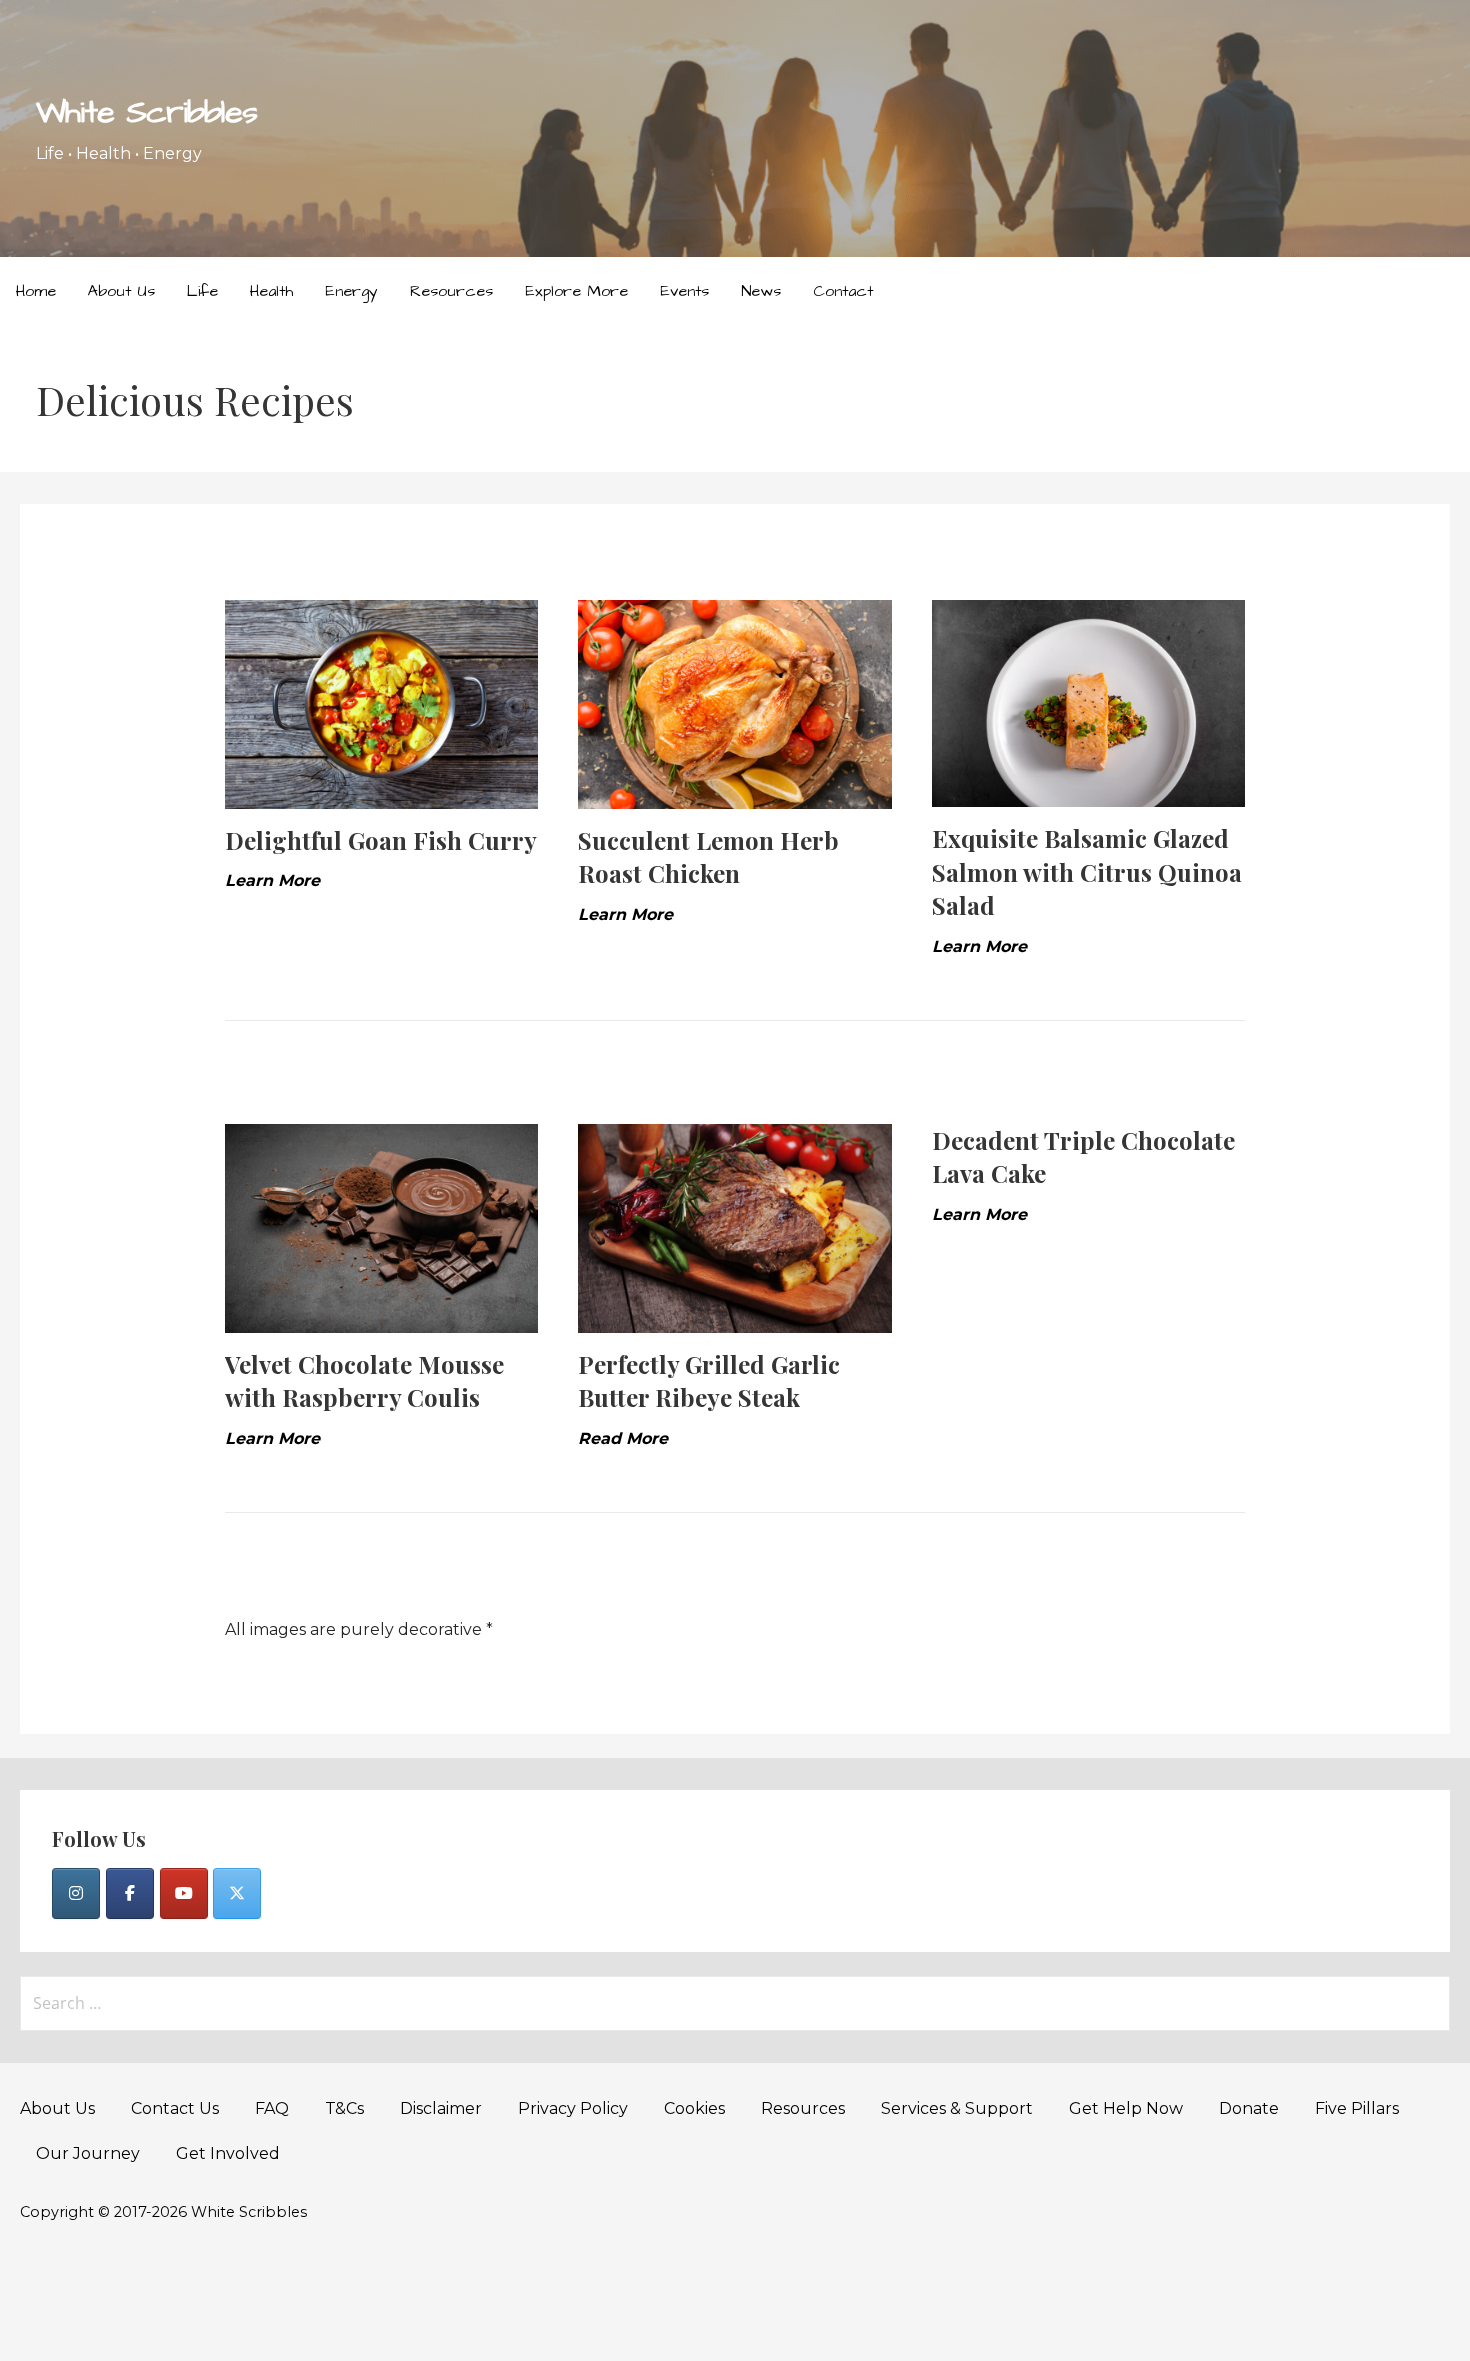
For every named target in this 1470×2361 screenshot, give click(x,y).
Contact (843, 291)
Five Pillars (1357, 2108)
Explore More (576, 291)
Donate (1249, 2108)
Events (684, 291)
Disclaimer (441, 2108)
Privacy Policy (573, 2108)
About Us (121, 291)
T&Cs (344, 2108)
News (761, 291)
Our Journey (88, 2153)
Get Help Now (1126, 2108)
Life (202, 291)
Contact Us (175, 2108)
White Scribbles (146, 112)
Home (36, 291)
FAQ (272, 2108)
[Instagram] (76, 1893)
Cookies (694, 2108)
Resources (451, 291)
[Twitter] (237, 1893)
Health (271, 291)
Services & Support (957, 2108)
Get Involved (228, 2153)
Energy (351, 291)
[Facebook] (130, 1893)
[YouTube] (184, 1893)
